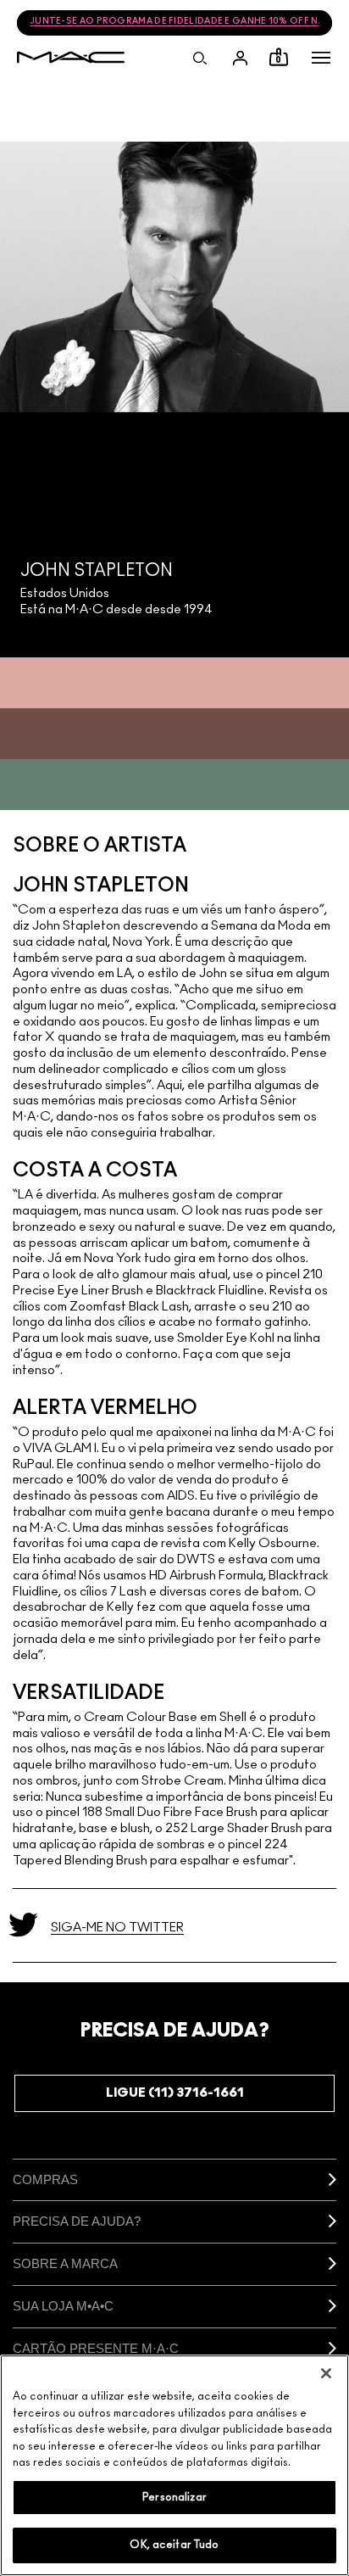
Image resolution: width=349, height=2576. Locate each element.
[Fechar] (326, 2373)
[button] (321, 58)
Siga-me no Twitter (117, 1928)
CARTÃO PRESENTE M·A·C (96, 2348)
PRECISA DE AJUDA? (77, 2221)
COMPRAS (45, 2179)
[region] (174, 2465)
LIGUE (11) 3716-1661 (175, 2093)
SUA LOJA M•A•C (63, 2306)
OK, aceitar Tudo (174, 2545)
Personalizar (174, 2498)
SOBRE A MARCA (65, 2263)
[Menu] (321, 58)
